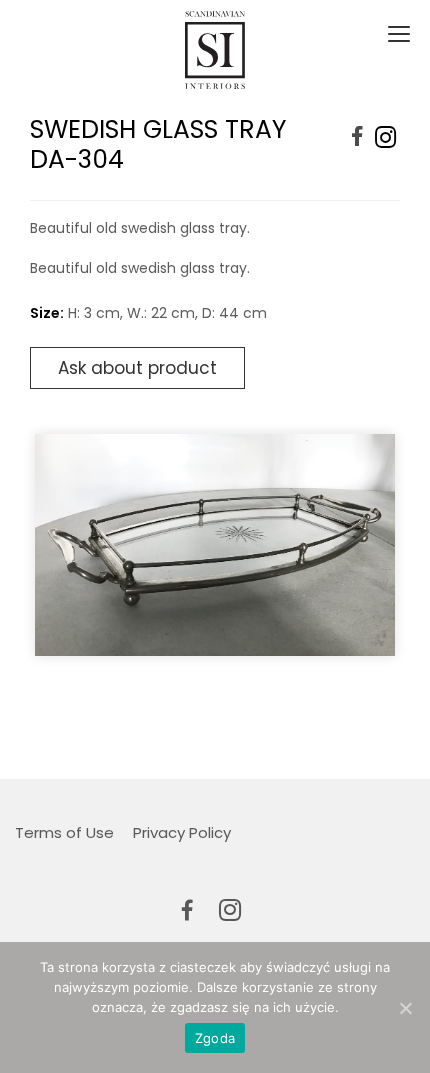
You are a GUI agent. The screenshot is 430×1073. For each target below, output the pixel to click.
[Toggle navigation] (396, 35)
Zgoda (215, 1038)
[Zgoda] (405, 1008)
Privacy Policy (182, 832)
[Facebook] (357, 137)
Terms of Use (64, 832)
